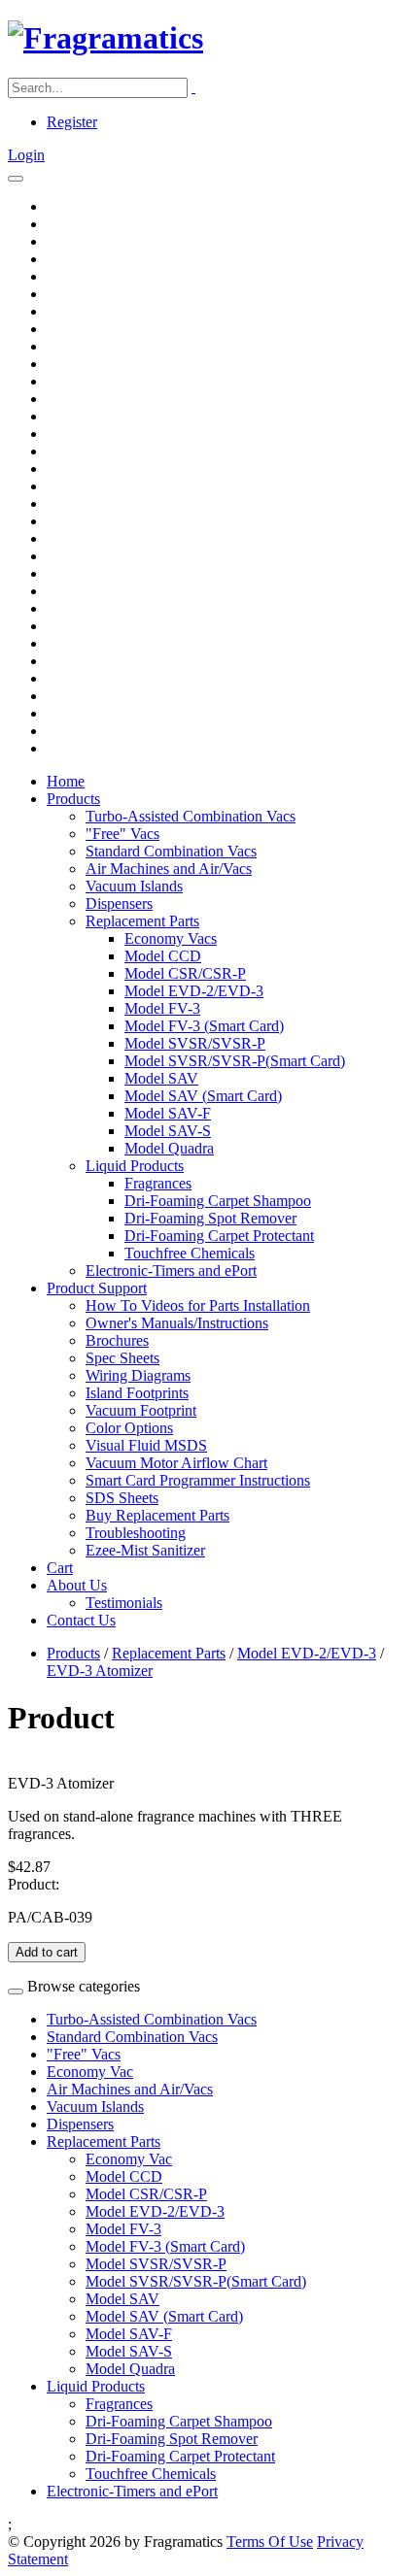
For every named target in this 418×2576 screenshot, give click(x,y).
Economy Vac (90, 2072)
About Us (77, 1585)
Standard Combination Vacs (171, 851)
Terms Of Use (270, 2542)
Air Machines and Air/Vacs (169, 869)
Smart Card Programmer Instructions (198, 1480)
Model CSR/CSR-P (185, 973)
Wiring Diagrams (138, 1375)
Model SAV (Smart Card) (203, 1096)
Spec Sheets (122, 1358)
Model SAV (161, 1078)
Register (72, 122)
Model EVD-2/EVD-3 (194, 991)
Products (73, 799)
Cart (60, 1568)
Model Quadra (169, 1148)
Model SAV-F (168, 1113)
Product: (34, 1884)
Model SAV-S (168, 1131)
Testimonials (124, 1603)
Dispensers (119, 903)
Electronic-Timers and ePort (171, 1271)
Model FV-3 (162, 1008)
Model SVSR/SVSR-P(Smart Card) (235, 1061)
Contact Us (81, 1620)
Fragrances (158, 1183)
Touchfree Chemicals (190, 1253)
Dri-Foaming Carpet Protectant (219, 1236)
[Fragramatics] (105, 38)
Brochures (117, 1340)
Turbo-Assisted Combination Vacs (191, 816)
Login (26, 155)
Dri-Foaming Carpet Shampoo (218, 1201)
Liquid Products (135, 1166)
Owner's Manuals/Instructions (177, 1323)
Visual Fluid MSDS (146, 1445)
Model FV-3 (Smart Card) (204, 1026)
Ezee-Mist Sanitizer (145, 1550)
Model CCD (163, 956)
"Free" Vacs (122, 834)
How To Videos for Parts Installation (198, 1305)
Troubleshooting (136, 1533)
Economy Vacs (171, 938)
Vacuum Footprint (141, 1410)
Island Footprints (137, 1393)
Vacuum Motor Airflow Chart (176, 1463)
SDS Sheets (122, 1498)
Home (66, 781)
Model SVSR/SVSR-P (195, 1043)
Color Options (129, 1428)
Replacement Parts (142, 921)
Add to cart (47, 1952)
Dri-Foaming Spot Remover (210, 1218)
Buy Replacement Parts (157, 1515)
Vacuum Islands (134, 886)
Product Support (97, 1288)
